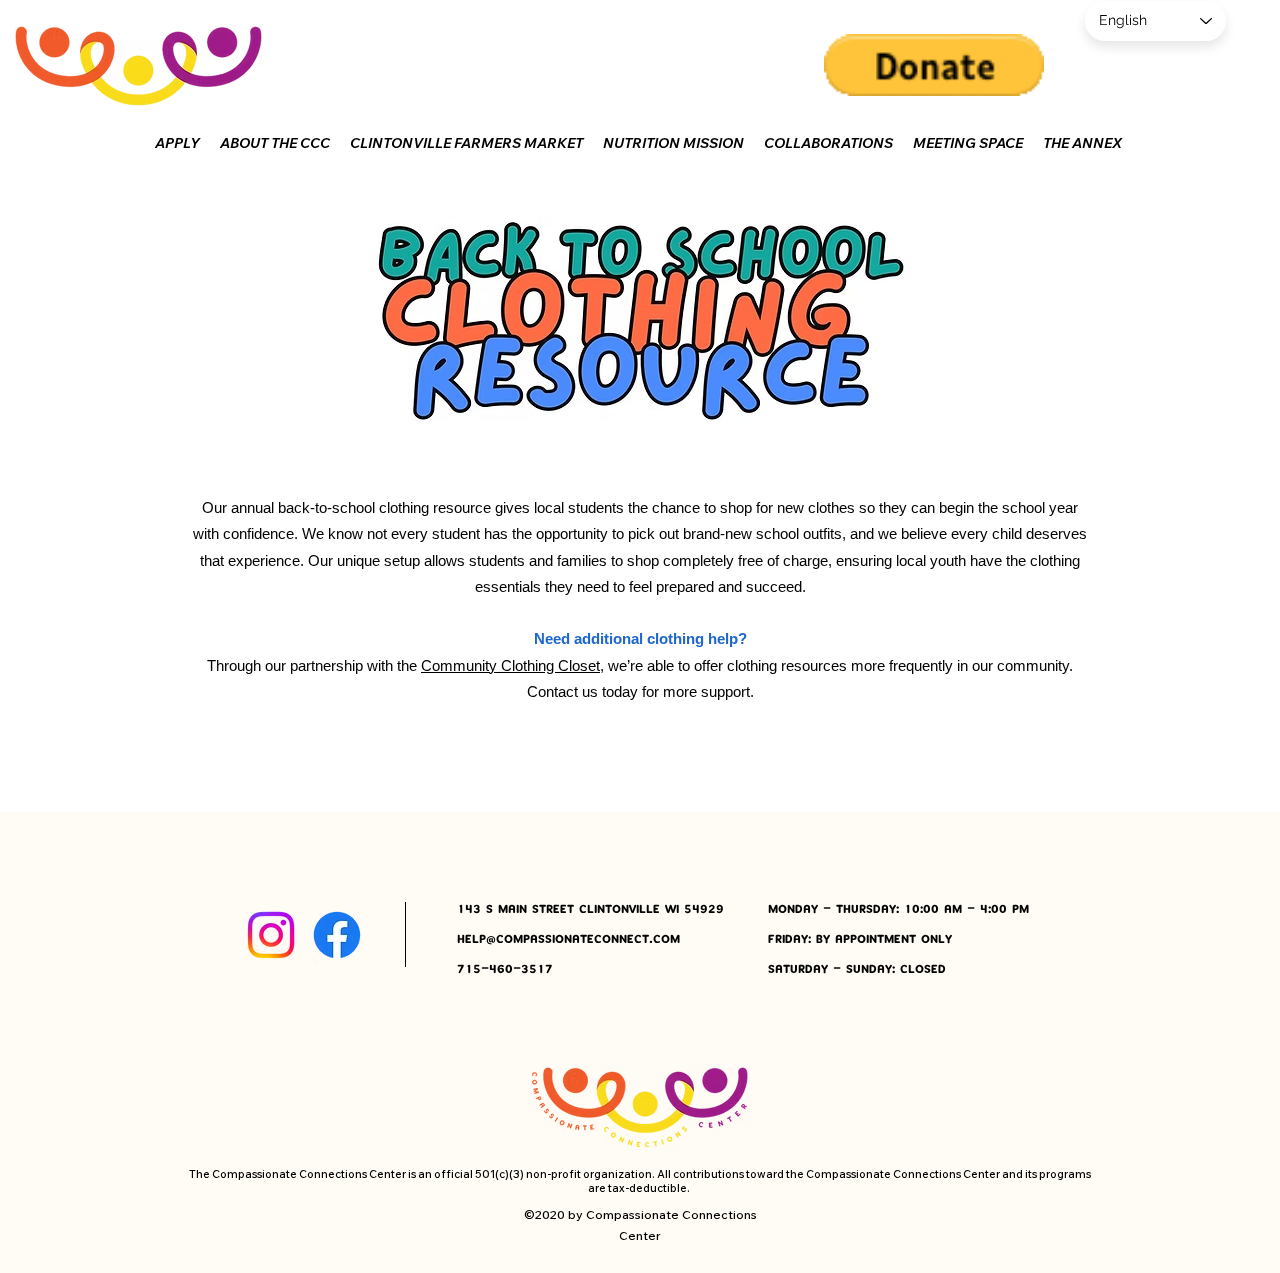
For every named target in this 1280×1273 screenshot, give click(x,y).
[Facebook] (337, 935)
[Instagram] (271, 935)
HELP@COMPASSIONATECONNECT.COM (568, 939)
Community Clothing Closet (510, 665)
